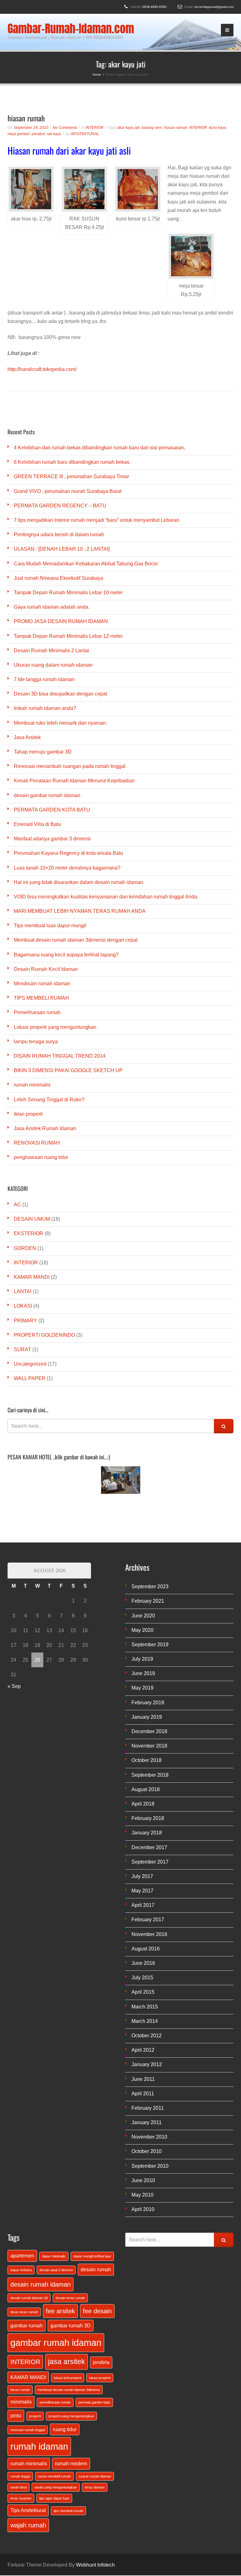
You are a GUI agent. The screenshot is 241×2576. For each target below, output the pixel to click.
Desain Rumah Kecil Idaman (46, 969)
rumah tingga (20, 2476)
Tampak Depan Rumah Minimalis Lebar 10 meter (68, 592)
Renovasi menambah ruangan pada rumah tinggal (70, 766)
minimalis (21, 2402)
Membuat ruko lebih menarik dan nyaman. (60, 723)
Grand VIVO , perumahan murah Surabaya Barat (68, 491)
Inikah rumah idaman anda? (45, 708)
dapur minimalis (54, 2256)
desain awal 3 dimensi (56, 2270)
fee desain (97, 2311)
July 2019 (142, 1659)
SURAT (22, 1349)
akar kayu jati (128, 128)
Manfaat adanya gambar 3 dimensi (52, 839)
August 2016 (146, 1949)
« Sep (14, 1686)
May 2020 (142, 1630)
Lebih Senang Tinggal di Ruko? (49, 1100)
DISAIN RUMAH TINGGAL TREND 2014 (60, 1056)
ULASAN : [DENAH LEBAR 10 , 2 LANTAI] (62, 549)
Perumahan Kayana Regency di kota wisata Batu (68, 853)
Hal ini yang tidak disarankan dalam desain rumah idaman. (79, 882)
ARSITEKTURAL (85, 134)
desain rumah (96, 2269)
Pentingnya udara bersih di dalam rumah (59, 534)
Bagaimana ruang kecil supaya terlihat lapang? (66, 955)
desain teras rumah (70, 2298)
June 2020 (143, 1616)
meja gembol (19, 134)
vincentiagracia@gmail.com (214, 7)
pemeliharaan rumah (55, 2402)
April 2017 (143, 1905)
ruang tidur (65, 2429)
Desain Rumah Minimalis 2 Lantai (51, 651)
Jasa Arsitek (27, 737)
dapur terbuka (21, 2270)
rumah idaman (39, 2446)
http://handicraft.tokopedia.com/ (42, 369)
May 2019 (142, 1688)
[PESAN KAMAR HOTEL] (120, 1480)
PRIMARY (25, 1321)
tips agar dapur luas (54, 2498)
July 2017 (142, 1876)
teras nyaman (21, 2498)
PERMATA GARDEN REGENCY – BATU (60, 506)
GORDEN (25, 1248)
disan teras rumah (24, 2312)
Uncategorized (30, 1364)
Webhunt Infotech (95, 2565)
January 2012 (147, 2064)
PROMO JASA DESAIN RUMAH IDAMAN (61, 621)
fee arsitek (60, 2311)
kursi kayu (218, 128)
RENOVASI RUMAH (37, 1143)
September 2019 (150, 1645)
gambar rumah (27, 2325)
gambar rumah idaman (56, 2343)
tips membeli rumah (68, 2511)
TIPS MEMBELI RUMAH (41, 998)
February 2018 (148, 1818)
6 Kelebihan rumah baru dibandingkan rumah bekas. (72, 462)
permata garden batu (94, 2402)
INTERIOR (95, 128)
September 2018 (150, 1775)
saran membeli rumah (54, 2476)
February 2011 (148, 2108)
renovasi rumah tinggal (28, 2430)
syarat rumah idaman (95, 2476)
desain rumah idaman (40, 2284)
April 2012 (143, 2050)
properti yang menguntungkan (71, 2416)
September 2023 (150, 1587)
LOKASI (23, 1306)
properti (35, 2416)
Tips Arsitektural (28, 2510)
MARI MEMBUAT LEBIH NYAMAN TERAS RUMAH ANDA (80, 911)
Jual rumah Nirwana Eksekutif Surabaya (59, 578)
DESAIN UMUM (32, 1219)
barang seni (152, 128)
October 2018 (147, 1760)
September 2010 (150, 2166)
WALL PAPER (30, 1378)
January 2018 (147, 1833)
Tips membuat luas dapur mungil (50, 926)
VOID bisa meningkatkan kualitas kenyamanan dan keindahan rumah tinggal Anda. (106, 897)
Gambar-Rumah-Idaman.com (71, 29)
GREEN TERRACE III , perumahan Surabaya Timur (71, 476)
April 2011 (143, 2094)
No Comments (65, 128)
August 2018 (146, 1789)
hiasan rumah (26, 118)
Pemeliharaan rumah (37, 1012)
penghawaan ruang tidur (41, 1157)
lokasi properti (100, 2378)
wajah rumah (28, 2525)
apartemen (22, 2256)
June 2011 (143, 2079)
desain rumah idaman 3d (29, 2298)
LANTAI (23, 1291)
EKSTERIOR (29, 1233)
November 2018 (149, 1746)
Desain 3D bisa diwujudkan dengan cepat (60, 694)
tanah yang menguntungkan (56, 2487)
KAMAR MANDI (32, 1277)
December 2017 (149, 1847)
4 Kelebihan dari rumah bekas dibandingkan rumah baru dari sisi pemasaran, (99, 448)
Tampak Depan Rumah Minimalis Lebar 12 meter (68, 636)
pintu (16, 2415)
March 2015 (145, 2007)
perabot (38, 134)
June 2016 (143, 1963)
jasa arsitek (67, 2362)
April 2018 (143, 1804)
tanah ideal (19, 2487)
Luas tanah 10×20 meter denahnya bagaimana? (67, 868)
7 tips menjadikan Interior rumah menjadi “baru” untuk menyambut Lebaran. (97, 520)
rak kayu (54, 134)
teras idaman (95, 2487)
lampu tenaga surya (36, 1042)
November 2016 (149, 1934)
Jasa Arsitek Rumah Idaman (45, 1128)
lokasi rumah (20, 2390)
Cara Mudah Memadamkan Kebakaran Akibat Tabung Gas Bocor (86, 564)
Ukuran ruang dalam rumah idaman (53, 665)
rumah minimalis (32, 1085)
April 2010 (143, 2209)
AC (17, 1205)
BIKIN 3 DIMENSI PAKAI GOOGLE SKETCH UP (68, 1070)
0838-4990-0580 (154, 7)
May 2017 (142, 1891)
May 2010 (142, 2195)
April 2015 (143, 1992)
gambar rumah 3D (71, 2325)
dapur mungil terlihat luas (92, 2256)
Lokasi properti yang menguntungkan (55, 1027)
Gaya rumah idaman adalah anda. (52, 607)
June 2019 (143, 1673)
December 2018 (149, 1731)
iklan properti (28, 1114)
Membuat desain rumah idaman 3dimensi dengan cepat (76, 940)
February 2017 (148, 1920)
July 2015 (142, 1978)
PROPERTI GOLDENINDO (44, 1335)
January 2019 (147, 1717)
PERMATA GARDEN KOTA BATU (52, 810)
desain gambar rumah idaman (47, 795)
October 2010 (147, 2151)
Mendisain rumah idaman (42, 984)
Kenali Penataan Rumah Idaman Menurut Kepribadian (74, 781)
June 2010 (143, 2180)
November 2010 (149, 2137)
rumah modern (71, 2463)
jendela (101, 2362)
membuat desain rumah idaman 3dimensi (69, 2390)
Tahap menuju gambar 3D (43, 752)
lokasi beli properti (68, 2378)
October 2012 (147, 2036)
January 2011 (147, 2122)
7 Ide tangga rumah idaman (44, 679)
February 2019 (148, 1703)
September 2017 (150, 1862)
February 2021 (148, 1601)
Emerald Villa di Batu (37, 824)
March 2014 (145, 2021)
